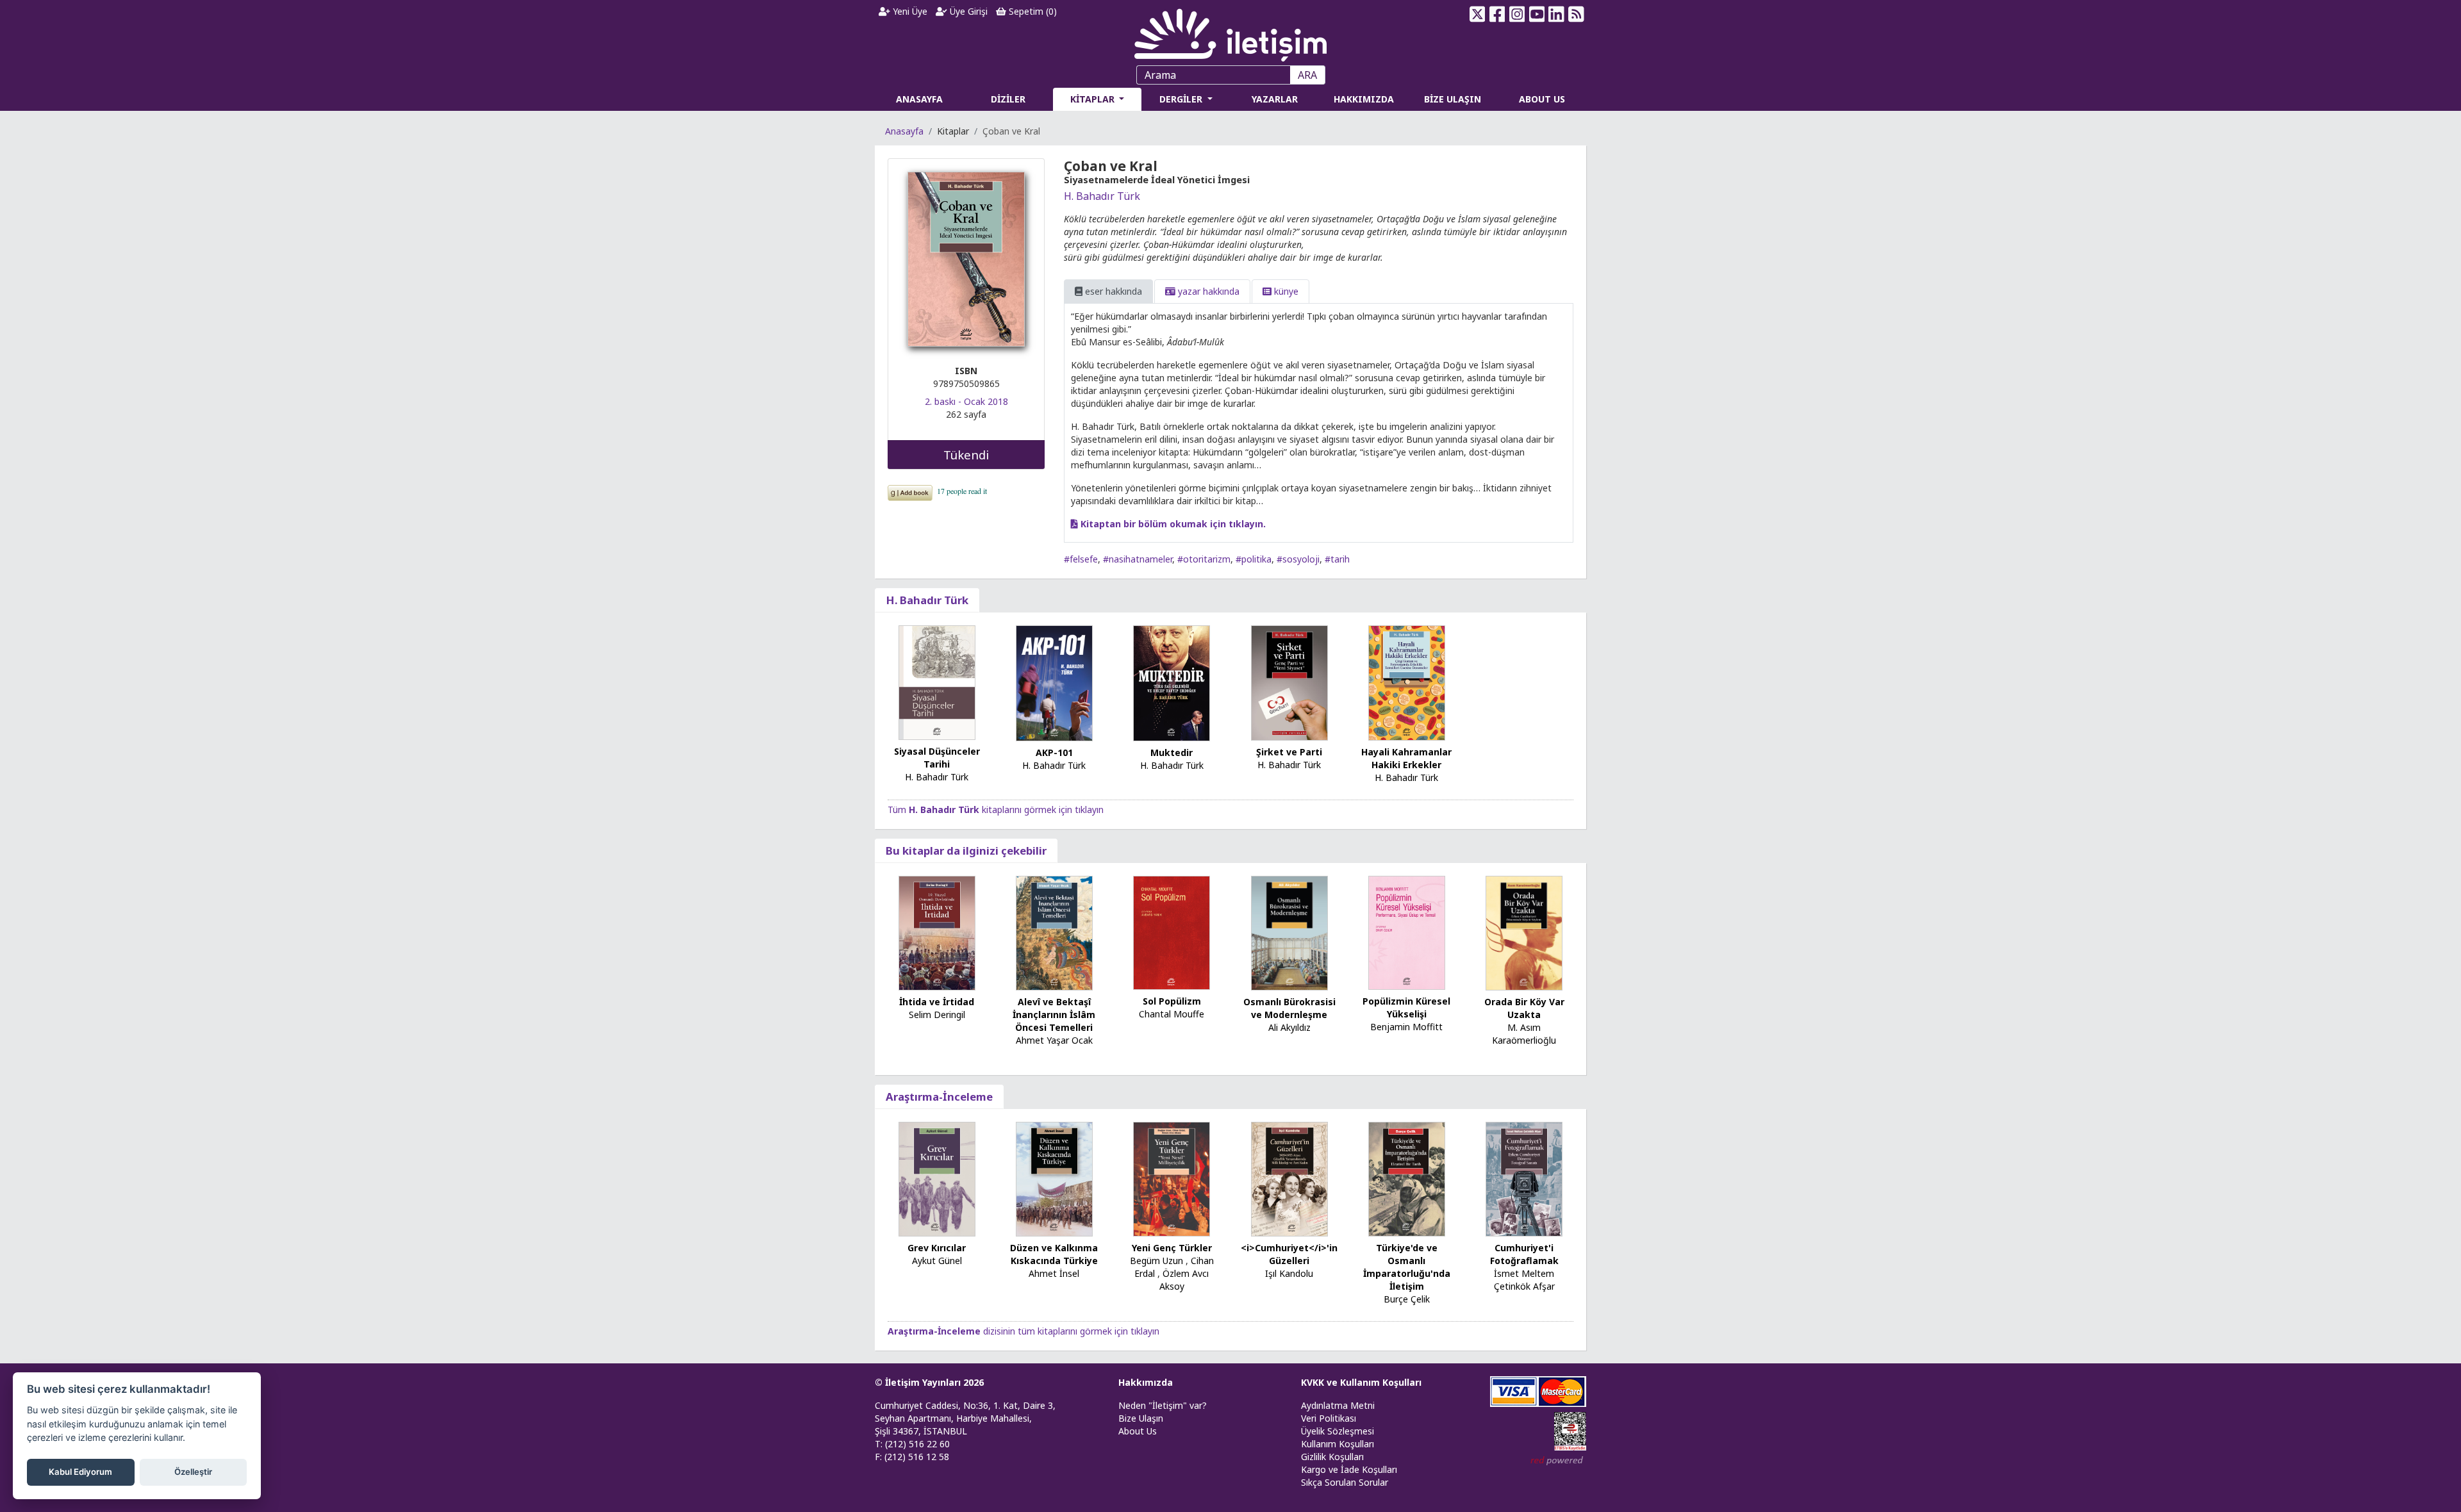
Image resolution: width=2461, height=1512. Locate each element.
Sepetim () (1032, 11)
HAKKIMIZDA (1364, 99)
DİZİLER (1008, 99)
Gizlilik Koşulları (1332, 1457)
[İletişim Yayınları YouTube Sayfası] (1537, 14)
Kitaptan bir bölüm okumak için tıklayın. (1172, 524)
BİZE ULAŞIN (1453, 99)
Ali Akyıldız (1289, 1027)
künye (1285, 291)
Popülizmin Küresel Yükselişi (1406, 1007)
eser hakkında (1112, 291)
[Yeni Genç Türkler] (1172, 1178)
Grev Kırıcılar (937, 1248)
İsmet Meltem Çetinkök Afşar (1524, 1280)
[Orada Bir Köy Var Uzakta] (1524, 932)
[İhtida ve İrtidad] (937, 932)
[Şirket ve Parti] (1289, 682)
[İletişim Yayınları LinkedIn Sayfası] (1556, 14)
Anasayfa (904, 131)
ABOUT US (1542, 99)
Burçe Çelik (1407, 1299)
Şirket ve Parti (1289, 752)
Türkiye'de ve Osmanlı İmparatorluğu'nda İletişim (1407, 1267)
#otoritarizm (1204, 559)
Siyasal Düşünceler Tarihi (937, 758)
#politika (1254, 559)
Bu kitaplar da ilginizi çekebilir (966, 850)
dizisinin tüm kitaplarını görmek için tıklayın (1023, 1331)
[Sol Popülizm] (1172, 932)
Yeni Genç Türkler (1172, 1248)
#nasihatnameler (1138, 559)
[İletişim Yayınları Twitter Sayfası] (1478, 14)
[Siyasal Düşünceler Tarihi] (937, 682)
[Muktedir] (1172, 682)
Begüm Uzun (1156, 1261)
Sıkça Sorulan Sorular (1345, 1482)
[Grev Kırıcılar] (937, 1178)
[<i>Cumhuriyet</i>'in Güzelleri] (1289, 1178)
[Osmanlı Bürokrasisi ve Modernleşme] (1289, 932)
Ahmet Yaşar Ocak (1054, 1040)
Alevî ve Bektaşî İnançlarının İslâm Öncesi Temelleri (1054, 1015)
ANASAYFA (919, 99)
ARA (1307, 75)
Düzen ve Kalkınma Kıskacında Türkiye (1054, 1254)
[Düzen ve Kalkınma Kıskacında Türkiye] (1054, 1178)
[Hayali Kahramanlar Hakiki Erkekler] (1407, 682)
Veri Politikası (1329, 1418)
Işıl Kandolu (1289, 1273)
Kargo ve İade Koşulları (1349, 1469)
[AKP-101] (1054, 683)
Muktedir (1172, 752)
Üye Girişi (967, 11)
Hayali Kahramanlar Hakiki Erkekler (1406, 758)
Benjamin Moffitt (1406, 1027)
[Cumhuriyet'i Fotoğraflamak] (1524, 1178)
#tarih (1337, 559)
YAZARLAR (1275, 99)
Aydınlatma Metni (1338, 1405)
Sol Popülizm (1172, 1001)
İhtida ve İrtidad (937, 1002)
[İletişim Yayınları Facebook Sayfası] (1497, 14)
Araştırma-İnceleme (939, 1097)
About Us (1138, 1431)
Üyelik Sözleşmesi (1338, 1431)
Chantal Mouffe (1172, 1014)
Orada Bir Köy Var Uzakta (1524, 1008)
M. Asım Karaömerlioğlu (1524, 1034)
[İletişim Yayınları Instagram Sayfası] (1517, 14)
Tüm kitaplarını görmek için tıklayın (996, 809)
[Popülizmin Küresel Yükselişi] (1407, 931)
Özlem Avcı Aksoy (1184, 1280)
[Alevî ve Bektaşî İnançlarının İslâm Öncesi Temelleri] (1054, 932)
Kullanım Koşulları (1338, 1444)
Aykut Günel (937, 1261)
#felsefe (1081, 559)
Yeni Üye (909, 11)
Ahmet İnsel (1054, 1273)
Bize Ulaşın (1141, 1418)
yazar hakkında (1207, 291)
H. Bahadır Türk (1102, 196)
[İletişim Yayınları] (1230, 32)
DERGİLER (1182, 99)
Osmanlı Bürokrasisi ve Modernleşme (1289, 1008)
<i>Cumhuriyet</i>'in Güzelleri (1289, 1254)
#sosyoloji (1298, 559)
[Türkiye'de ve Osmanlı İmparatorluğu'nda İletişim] (1407, 1178)
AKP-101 (1054, 752)
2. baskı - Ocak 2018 (966, 401)
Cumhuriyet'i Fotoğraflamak (1524, 1254)
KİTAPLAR (1094, 99)
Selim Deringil (937, 1015)
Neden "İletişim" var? (1163, 1405)
